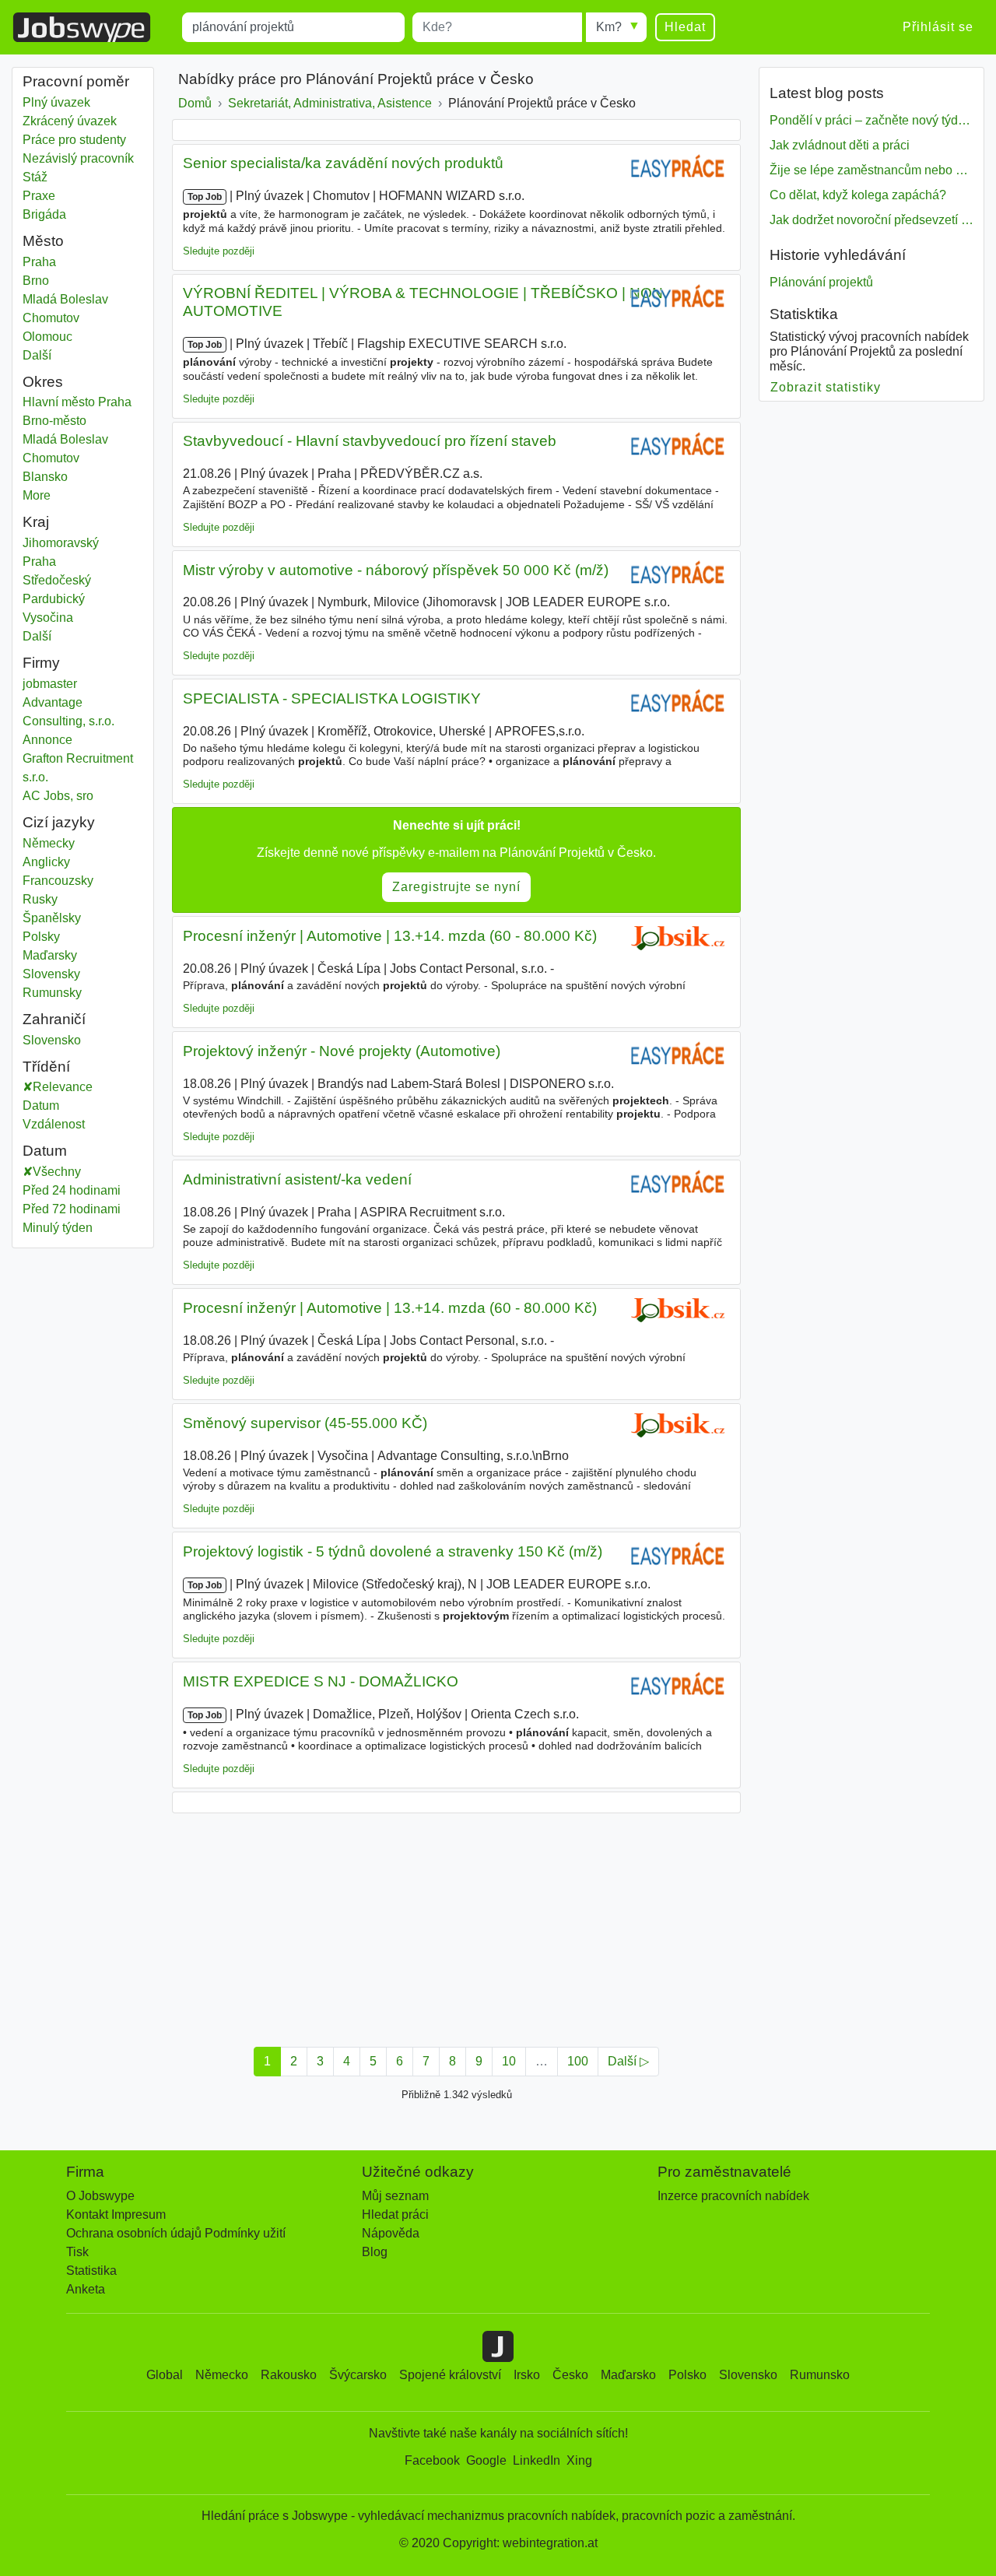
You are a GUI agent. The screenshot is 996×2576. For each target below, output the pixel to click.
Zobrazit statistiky (826, 387)
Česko (570, 2375)
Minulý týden (58, 1228)
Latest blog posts (827, 93)
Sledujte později (219, 251)
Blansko (74, 477)
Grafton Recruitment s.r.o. (78, 768)
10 (509, 2061)
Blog (375, 2252)
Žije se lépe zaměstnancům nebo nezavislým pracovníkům (871, 170)
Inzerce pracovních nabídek (733, 2196)
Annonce (47, 740)
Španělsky (52, 918)
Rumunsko (820, 2375)
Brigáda (44, 214)
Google (486, 2460)
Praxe (39, 196)
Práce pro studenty (74, 140)
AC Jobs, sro (58, 796)
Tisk (77, 2252)
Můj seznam (395, 2196)
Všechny (57, 1172)
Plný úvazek (56, 102)
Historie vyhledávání (838, 255)
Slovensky (51, 974)
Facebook (432, 2460)
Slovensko (74, 1040)
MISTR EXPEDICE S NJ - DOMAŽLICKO (321, 1681)
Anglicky (46, 862)
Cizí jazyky (59, 822)
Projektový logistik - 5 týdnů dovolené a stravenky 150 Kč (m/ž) (393, 1551)
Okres (43, 382)
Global (165, 2375)
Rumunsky (52, 993)
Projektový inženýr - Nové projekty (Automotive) (342, 1051)
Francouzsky (58, 881)
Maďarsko (628, 2375)
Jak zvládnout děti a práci (840, 145)
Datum (41, 1106)
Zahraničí (54, 1019)
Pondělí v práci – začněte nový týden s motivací (871, 120)
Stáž (35, 177)
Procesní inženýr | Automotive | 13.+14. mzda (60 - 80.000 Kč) (390, 936)
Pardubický (74, 599)
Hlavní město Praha (83, 402)
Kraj (36, 522)
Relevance (63, 1087)
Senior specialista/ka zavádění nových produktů (343, 163)
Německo (222, 2375)
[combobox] (293, 27)
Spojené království (450, 2375)
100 (578, 2061)
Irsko (527, 2375)
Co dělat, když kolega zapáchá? (858, 195)
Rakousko (289, 2375)
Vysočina (74, 618)
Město (43, 241)
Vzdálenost (54, 1124)
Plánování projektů (821, 282)
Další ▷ (628, 2061)
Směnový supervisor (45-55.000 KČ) (305, 1423)
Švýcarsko (358, 2375)
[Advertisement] (456, 1925)
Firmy (41, 663)
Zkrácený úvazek (70, 121)
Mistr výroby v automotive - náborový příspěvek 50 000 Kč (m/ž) (396, 570)
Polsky (41, 937)
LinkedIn (537, 2460)
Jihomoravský (74, 543)
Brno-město (74, 421)
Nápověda (391, 2233)
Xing (579, 2460)
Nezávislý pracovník (78, 158)
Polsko (687, 2375)
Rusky (40, 899)
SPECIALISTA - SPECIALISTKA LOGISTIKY (332, 698)
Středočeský (74, 580)
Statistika (91, 2271)
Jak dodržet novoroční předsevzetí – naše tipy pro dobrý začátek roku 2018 (871, 220)
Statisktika (804, 314)
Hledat (685, 27)
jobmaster (50, 684)
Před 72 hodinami (72, 1209)
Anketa (86, 2289)
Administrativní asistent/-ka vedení (297, 1179)
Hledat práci (395, 2215)
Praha (74, 262)
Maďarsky (50, 955)
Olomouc (74, 337)
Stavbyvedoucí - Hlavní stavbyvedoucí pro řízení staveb (370, 441)
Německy (49, 843)
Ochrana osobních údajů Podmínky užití (176, 2233)
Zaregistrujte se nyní (456, 887)
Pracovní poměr (76, 81)
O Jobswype (100, 2196)
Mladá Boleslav (74, 299)
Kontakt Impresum (116, 2215)
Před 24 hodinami (72, 1190)
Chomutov (74, 318)
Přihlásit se (938, 27)
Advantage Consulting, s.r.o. (68, 712)
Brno (74, 281)
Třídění (46, 1067)
